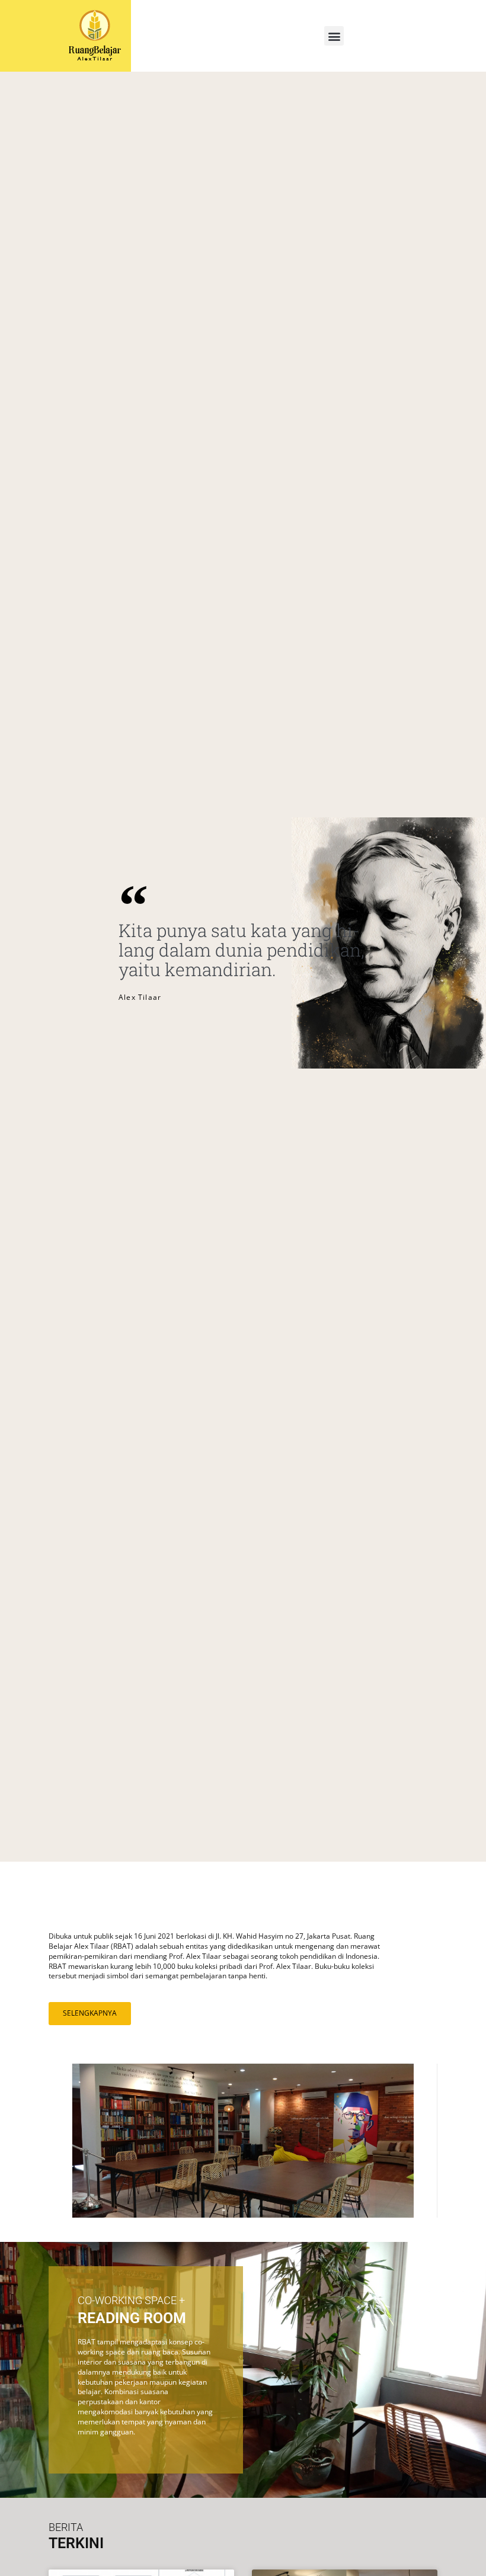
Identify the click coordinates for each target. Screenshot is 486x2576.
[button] (334, 36)
